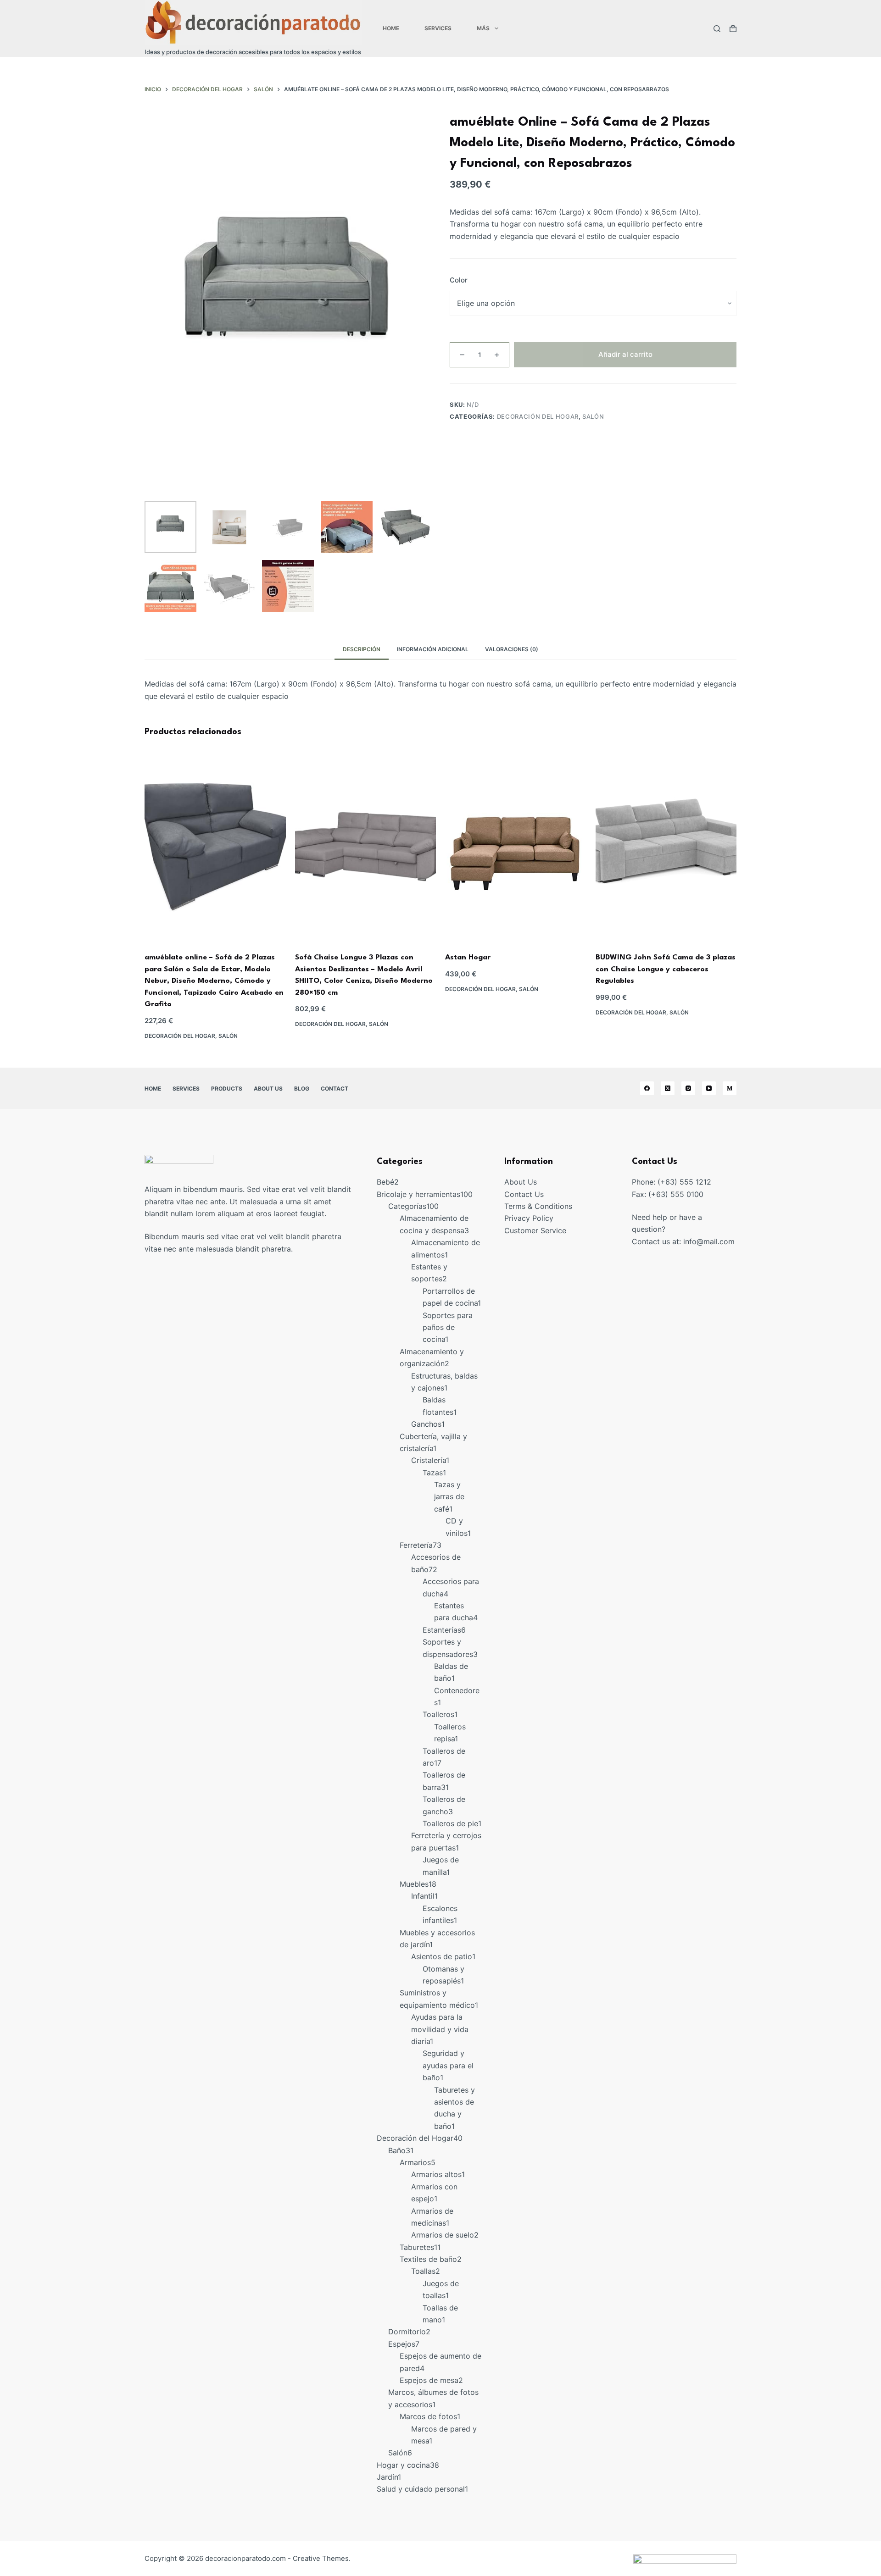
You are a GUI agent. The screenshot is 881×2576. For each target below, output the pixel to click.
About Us (268, 1089)
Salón (593, 416)
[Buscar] (717, 29)
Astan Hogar (468, 958)
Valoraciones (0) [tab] (512, 649)
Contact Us (524, 1194)
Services (438, 28)
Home (391, 28)
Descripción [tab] (362, 649)
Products (227, 1089)
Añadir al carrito (625, 354)
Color (459, 280)
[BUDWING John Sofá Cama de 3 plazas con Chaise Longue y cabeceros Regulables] (666, 847)
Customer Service (535, 1230)
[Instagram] (688, 1088)
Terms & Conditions (538, 1206)
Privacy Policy (529, 1218)
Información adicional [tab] (433, 649)
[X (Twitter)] (668, 1088)
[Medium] (730, 1088)
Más (483, 28)
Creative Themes (321, 2558)
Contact (335, 1089)
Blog (302, 1089)
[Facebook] (647, 1088)
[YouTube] (709, 1088)
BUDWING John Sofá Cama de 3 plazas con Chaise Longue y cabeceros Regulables (666, 969)
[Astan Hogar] (516, 847)
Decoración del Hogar (538, 416)
